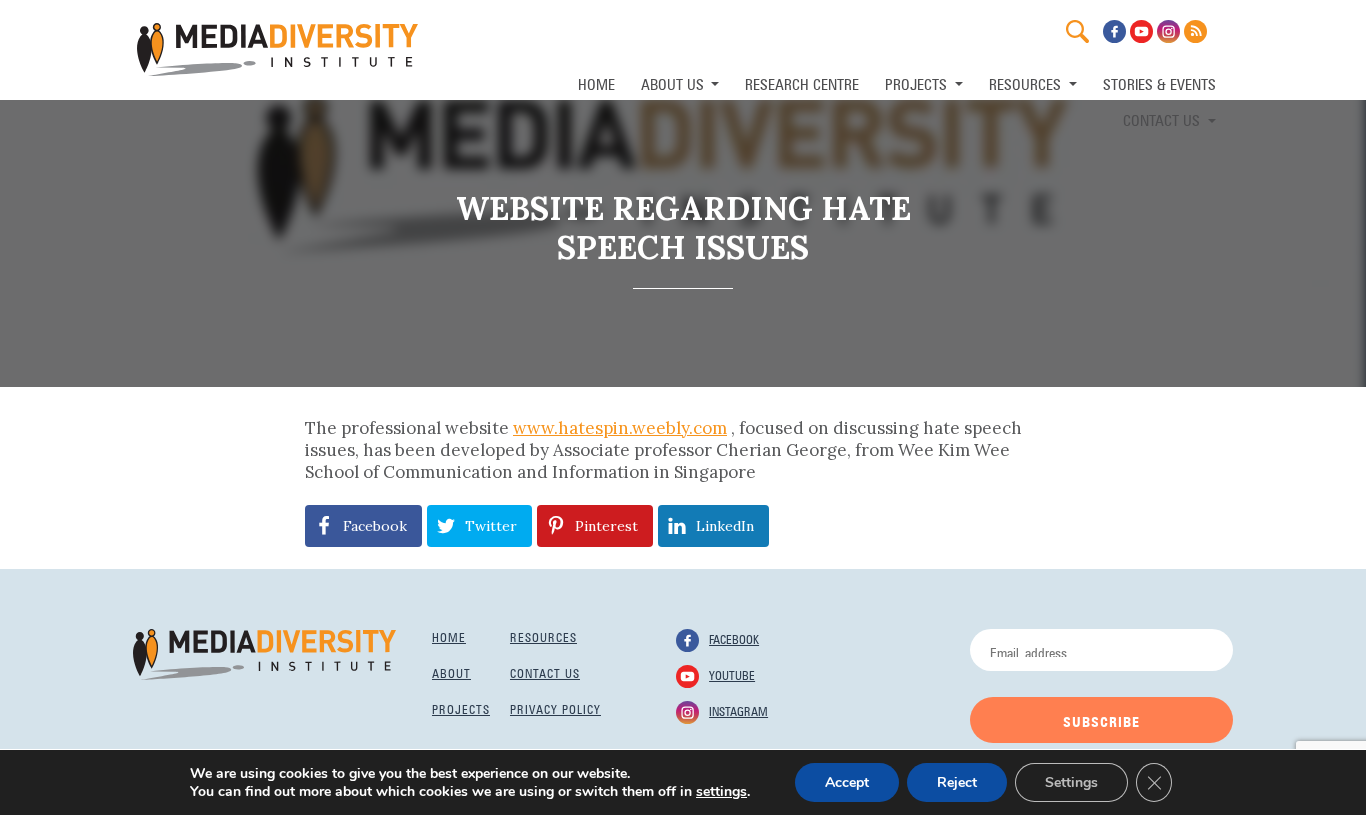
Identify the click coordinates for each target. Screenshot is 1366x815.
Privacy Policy (555, 708)
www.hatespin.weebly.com (620, 428)
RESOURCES (1027, 82)
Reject (957, 782)
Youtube (732, 674)
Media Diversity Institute (277, 49)
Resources (543, 636)
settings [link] (721, 791)
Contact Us (1163, 118)
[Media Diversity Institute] (264, 653)
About (451, 672)
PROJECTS (918, 82)
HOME (596, 82)
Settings (1071, 782)
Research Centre (802, 82)
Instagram (738, 710)
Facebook (734, 638)
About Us (674, 82)
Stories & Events (1159, 82)
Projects (461, 708)
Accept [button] (847, 782)
